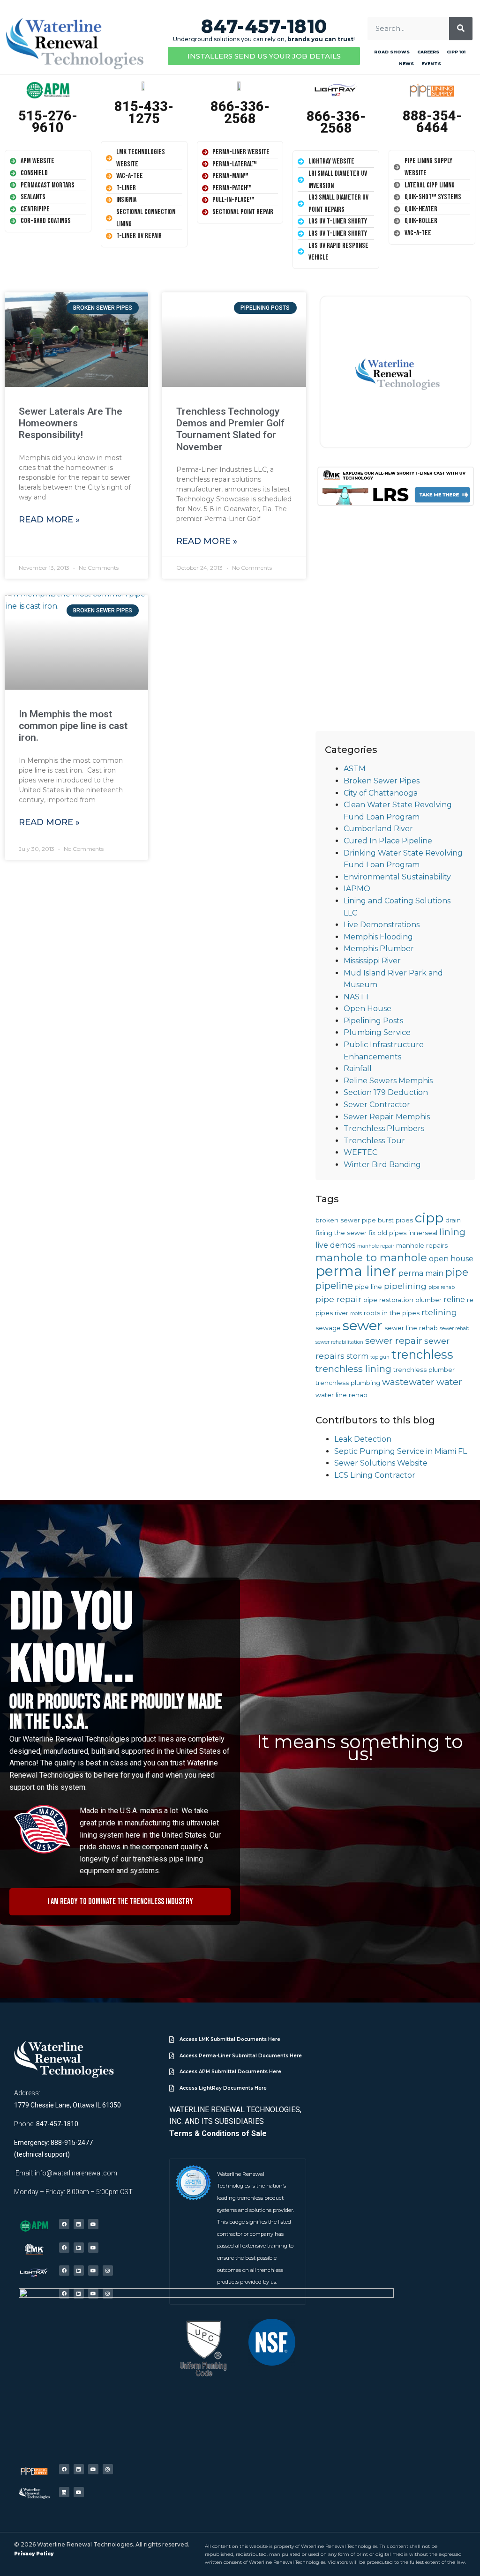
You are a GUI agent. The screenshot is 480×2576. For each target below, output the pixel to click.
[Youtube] (93, 2224)
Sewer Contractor (377, 1105)
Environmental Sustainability (397, 877)
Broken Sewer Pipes (382, 781)
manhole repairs (422, 1245)
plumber (428, 1300)
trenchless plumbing (348, 1383)
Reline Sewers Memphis (388, 1081)
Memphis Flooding (378, 937)
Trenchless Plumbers (384, 1128)
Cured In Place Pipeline (388, 841)
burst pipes (395, 1220)
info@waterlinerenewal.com (76, 2173)
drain (453, 1220)
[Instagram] (108, 2271)
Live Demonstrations (382, 925)
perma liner (356, 1271)
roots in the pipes (392, 1313)
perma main (421, 1273)
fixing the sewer (341, 1233)
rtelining (439, 1312)
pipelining (405, 1286)
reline (454, 1299)
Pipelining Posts (373, 1021)
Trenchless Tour (374, 1141)
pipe (457, 1272)
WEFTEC (360, 1152)
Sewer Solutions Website (381, 1463)
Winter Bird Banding (382, 1165)
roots (356, 1314)
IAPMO (357, 889)
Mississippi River (372, 961)
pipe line (368, 1287)
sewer (363, 1325)
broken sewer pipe (346, 1220)
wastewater (408, 1382)
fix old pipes (387, 1233)
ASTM (355, 769)
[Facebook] (64, 2224)
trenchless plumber (424, 1370)
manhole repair (376, 1246)
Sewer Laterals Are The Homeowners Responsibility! (71, 423)
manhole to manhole (371, 1258)
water (449, 1382)
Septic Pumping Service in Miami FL (401, 1451)
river (341, 1313)
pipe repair (338, 1299)
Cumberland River (378, 829)
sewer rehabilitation (339, 1342)
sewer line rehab (411, 1328)
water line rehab (341, 1395)
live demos (335, 1245)
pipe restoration (388, 1300)
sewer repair (394, 1340)
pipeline (334, 1285)
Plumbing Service (377, 1032)
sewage (328, 1328)
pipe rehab (442, 1287)
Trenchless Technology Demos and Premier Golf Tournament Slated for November (230, 429)
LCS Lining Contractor (375, 1475)
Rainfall (358, 1068)
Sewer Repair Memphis (387, 1117)
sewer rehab (454, 1329)
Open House (367, 1009)
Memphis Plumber (379, 949)
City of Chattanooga (381, 793)
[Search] (461, 29)
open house (451, 1259)
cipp (429, 1218)
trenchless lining (353, 1369)
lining (452, 1232)
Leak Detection (363, 1439)
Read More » (49, 520)
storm (357, 1356)
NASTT (357, 997)
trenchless (422, 1354)
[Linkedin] (79, 2224)
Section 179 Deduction (386, 1092)
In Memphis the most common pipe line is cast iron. (73, 726)
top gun (380, 1357)
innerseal (423, 1233)
